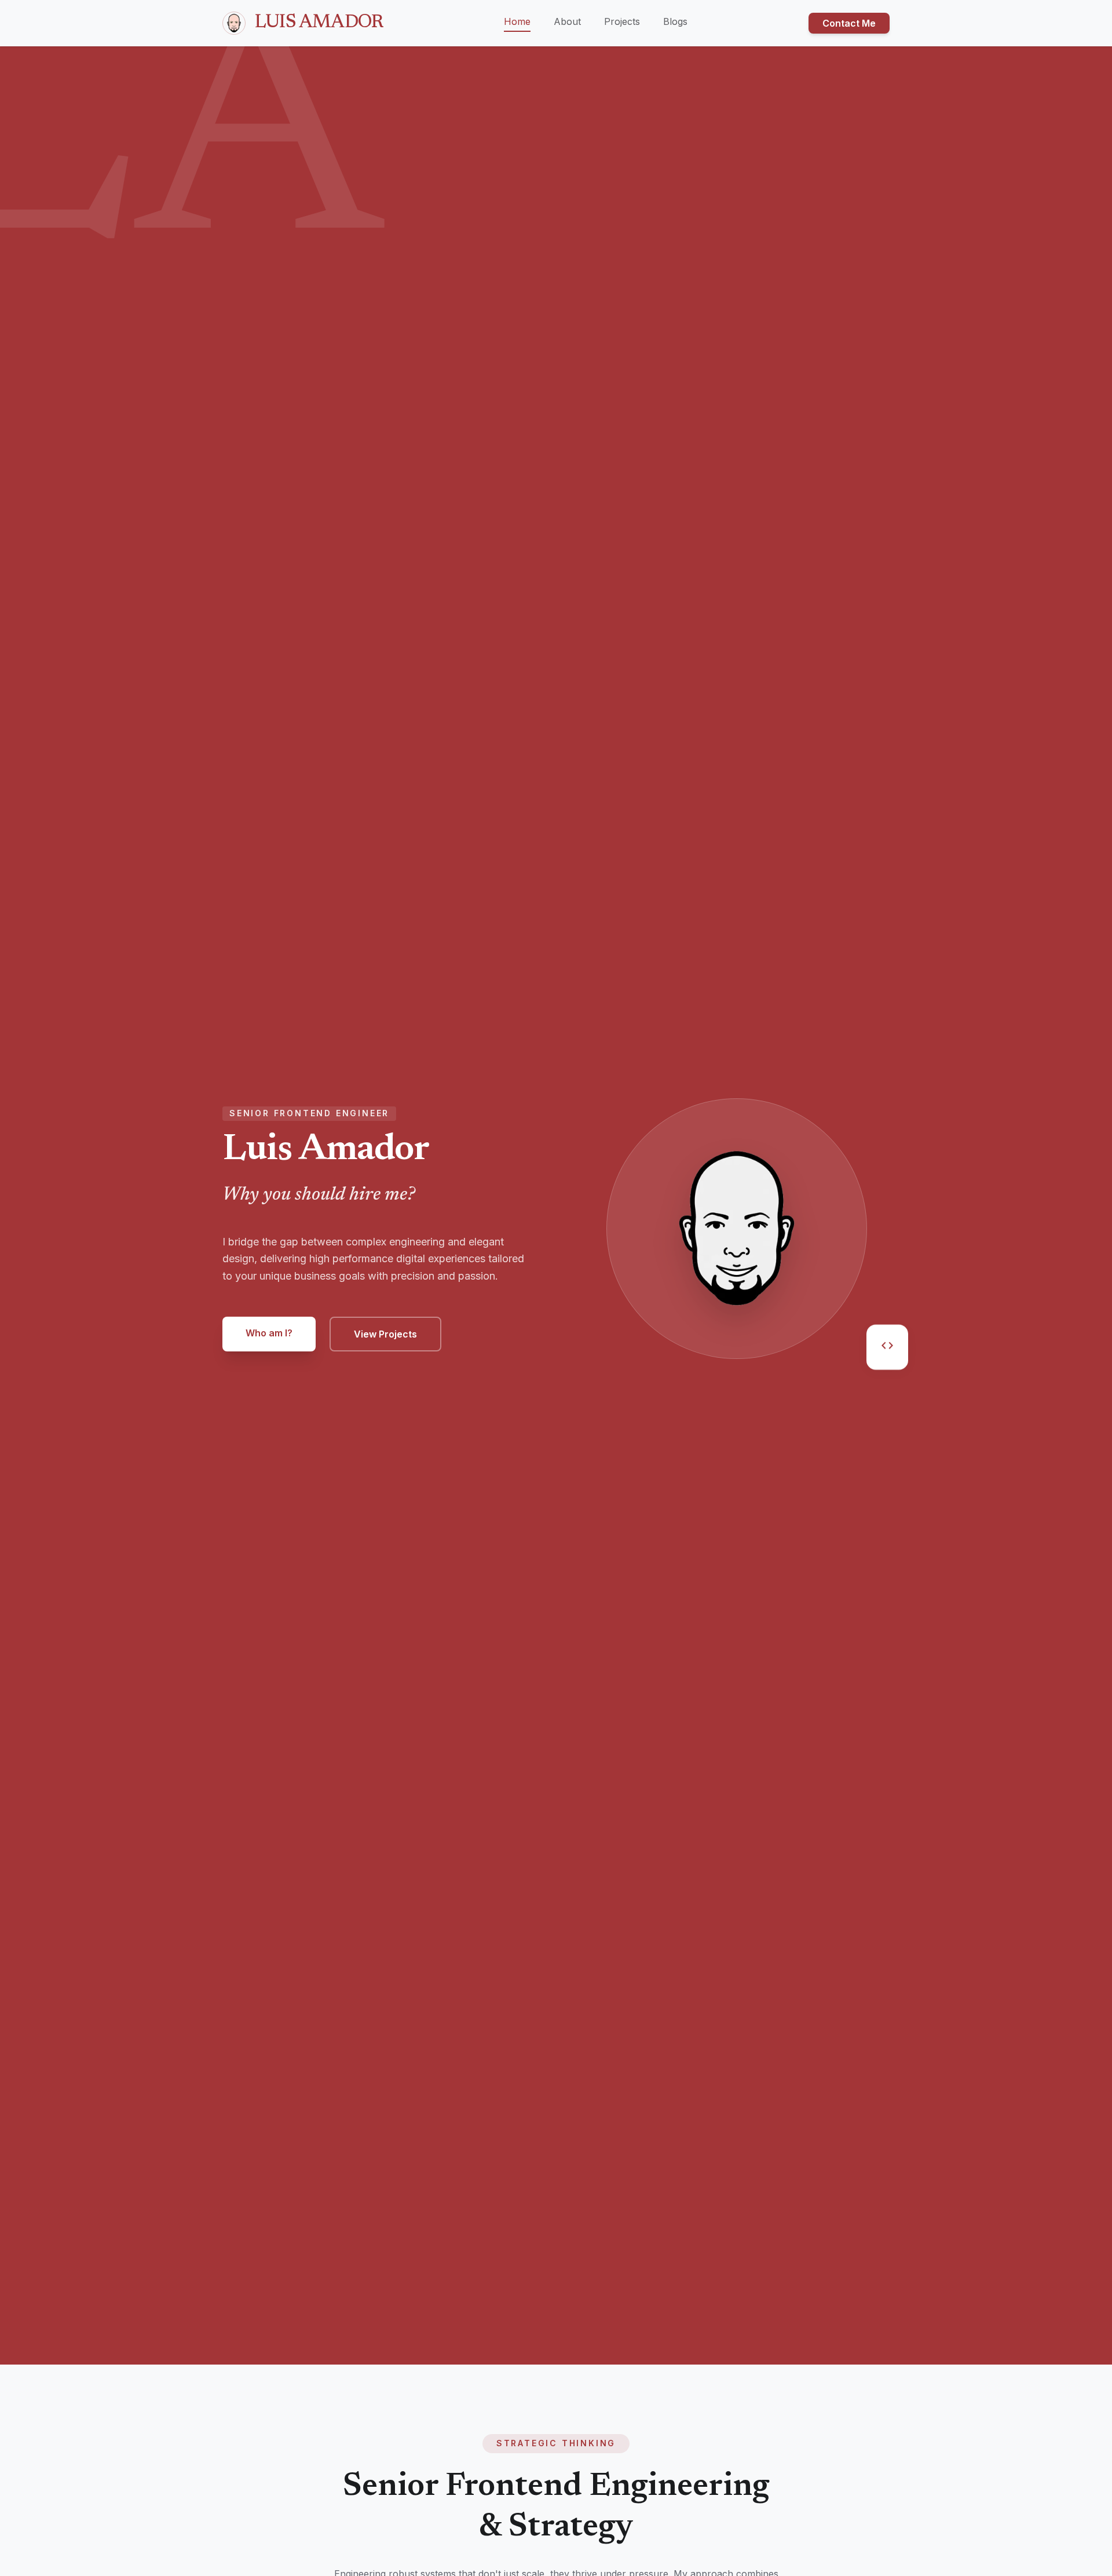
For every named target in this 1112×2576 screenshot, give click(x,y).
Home (517, 21)
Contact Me (849, 23)
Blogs (675, 21)
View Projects (385, 1334)
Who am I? (269, 1333)
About (567, 21)
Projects (622, 21)
